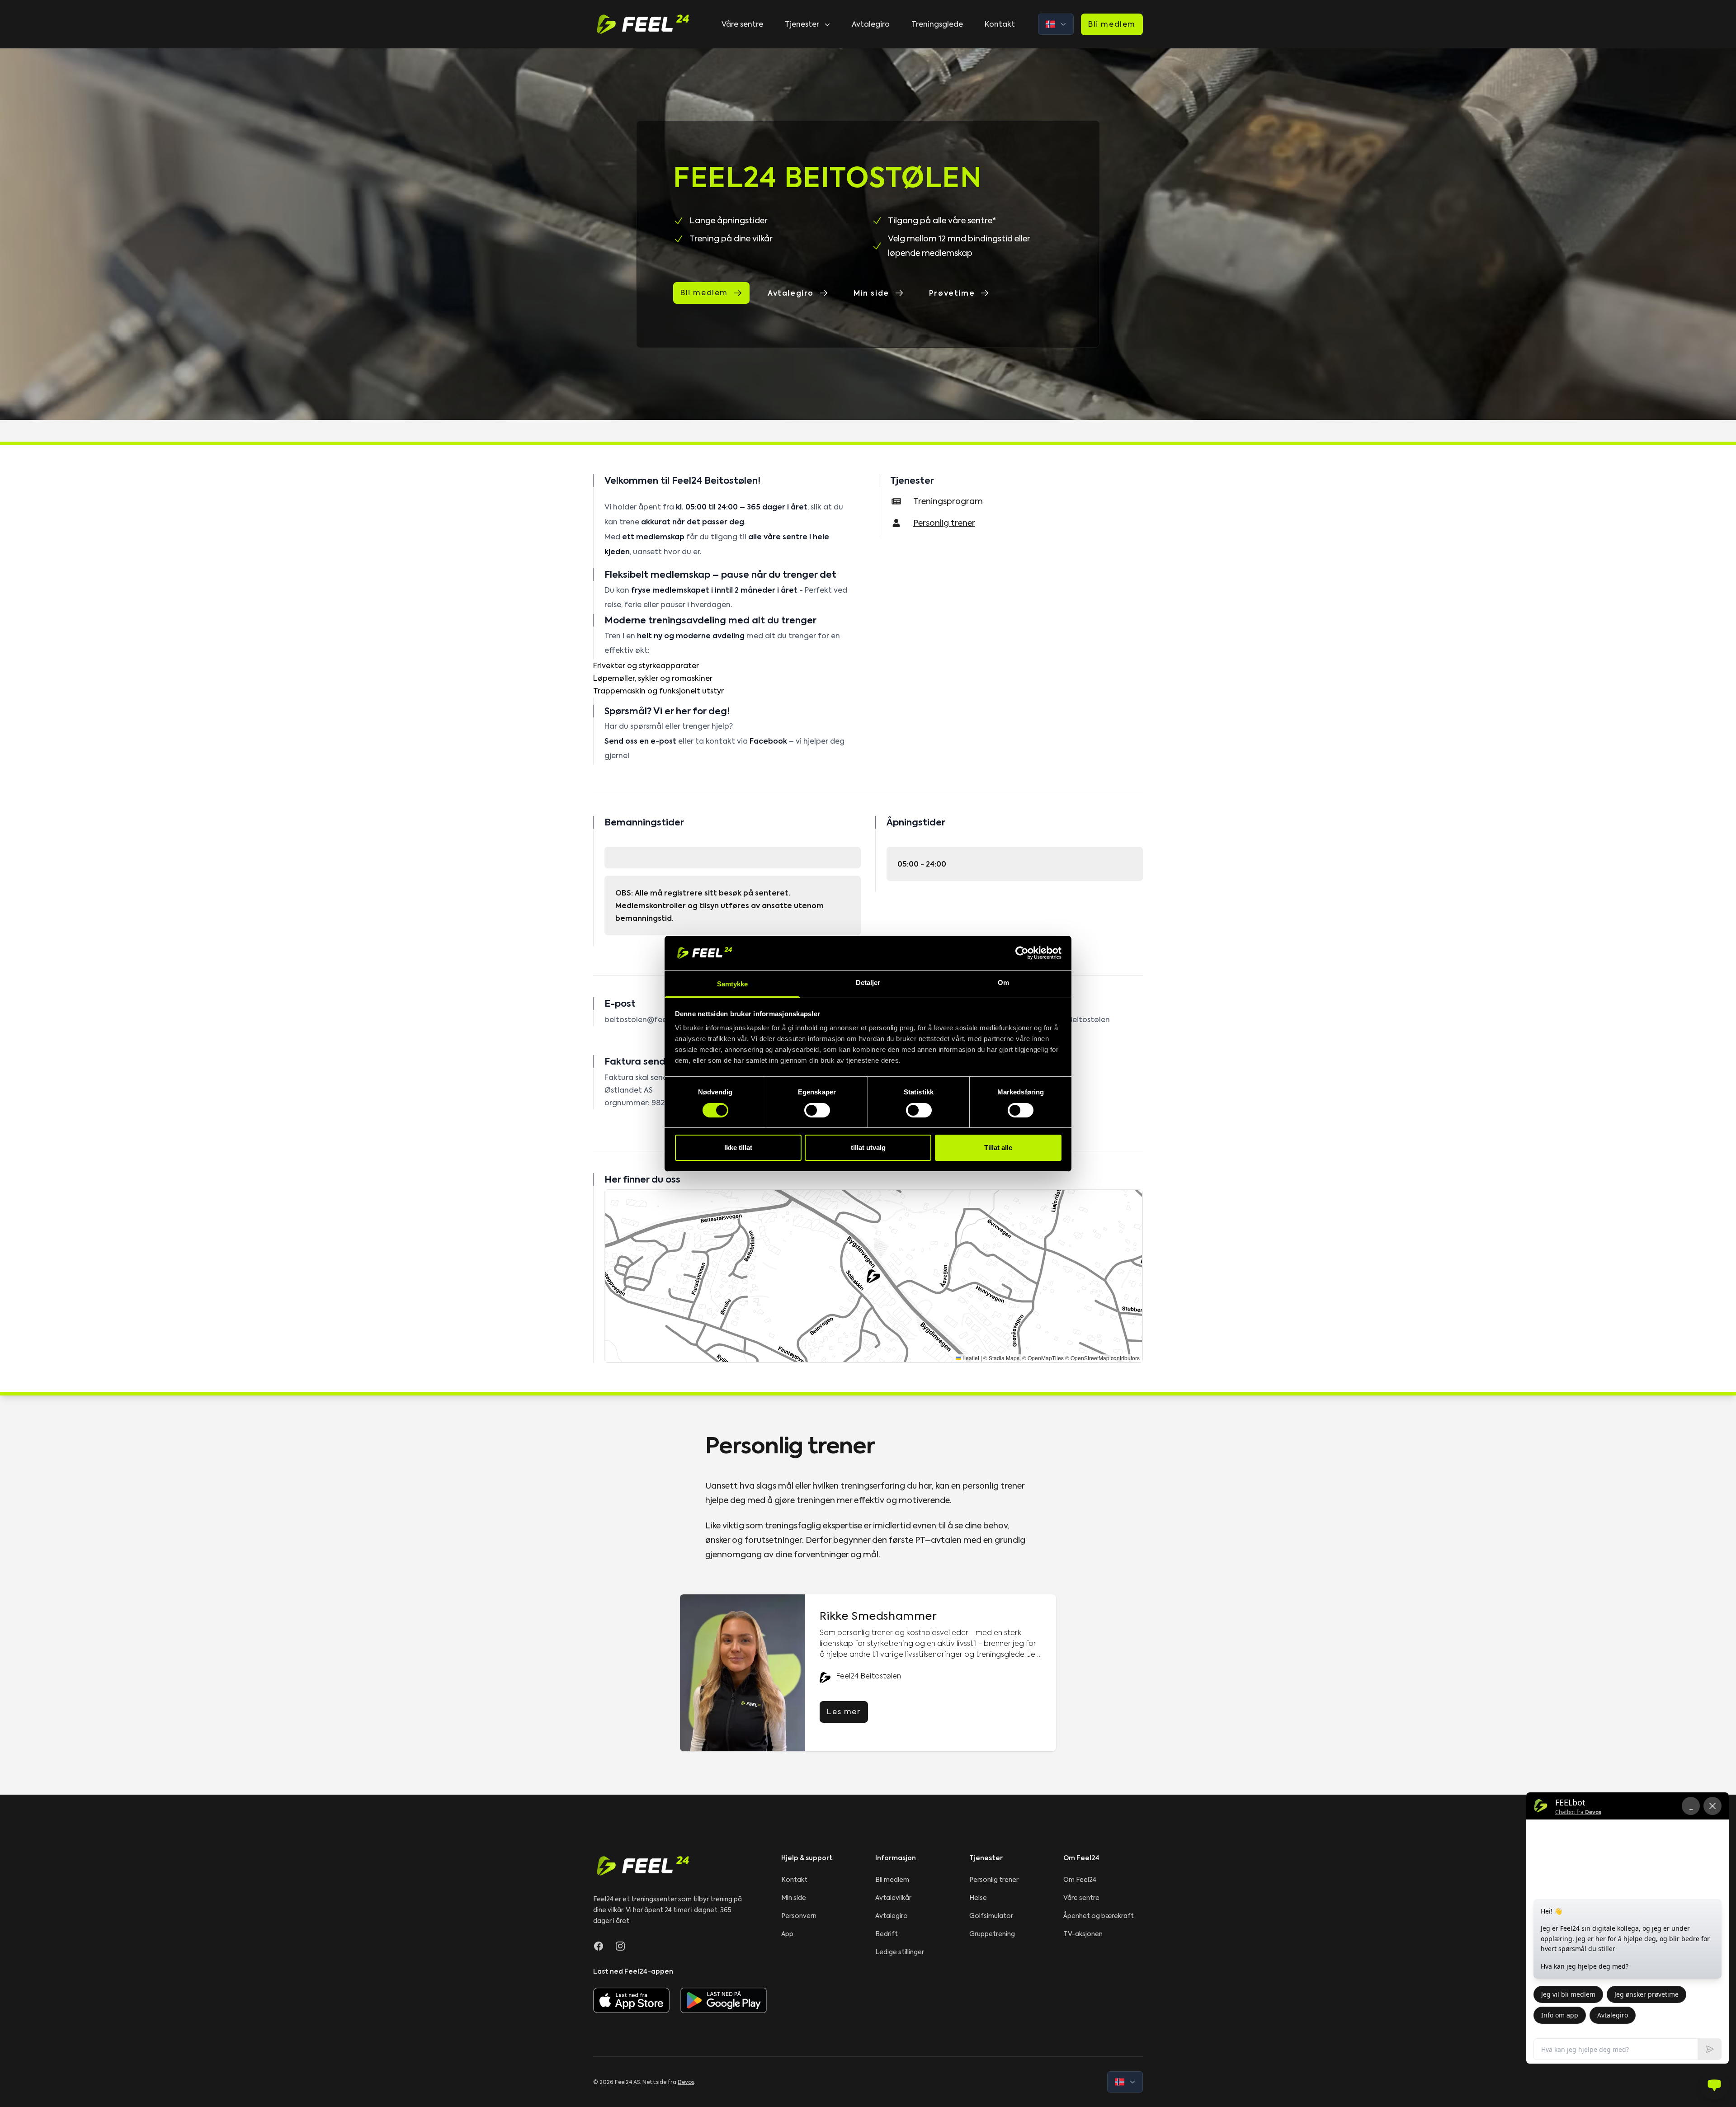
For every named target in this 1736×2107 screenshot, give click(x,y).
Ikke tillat (738, 1148)
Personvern (799, 1916)
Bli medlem (1112, 24)
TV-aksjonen (1083, 1934)
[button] (873, 1276)
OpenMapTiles (1046, 1358)
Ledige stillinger (900, 1952)
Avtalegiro (871, 24)
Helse (978, 1898)
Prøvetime (952, 293)
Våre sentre (742, 24)
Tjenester (802, 24)
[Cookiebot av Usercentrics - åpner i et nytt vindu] (1022, 953)
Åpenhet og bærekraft (1099, 1916)
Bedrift (887, 1934)
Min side (871, 293)
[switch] (817, 1110)
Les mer (844, 1712)
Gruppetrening (992, 1934)
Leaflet (970, 1358)
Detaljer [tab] (868, 983)
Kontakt (1000, 24)
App (787, 1934)
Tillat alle (998, 1148)
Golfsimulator (991, 1916)
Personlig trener (994, 1880)
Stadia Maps (1004, 1358)
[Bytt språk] (1056, 24)
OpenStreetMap (1090, 1358)
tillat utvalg (868, 1148)
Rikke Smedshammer (878, 1616)
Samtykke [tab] (733, 984)
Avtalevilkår (893, 1898)
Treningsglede (937, 24)
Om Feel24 (1080, 1880)
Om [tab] (1003, 983)
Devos (686, 2082)
